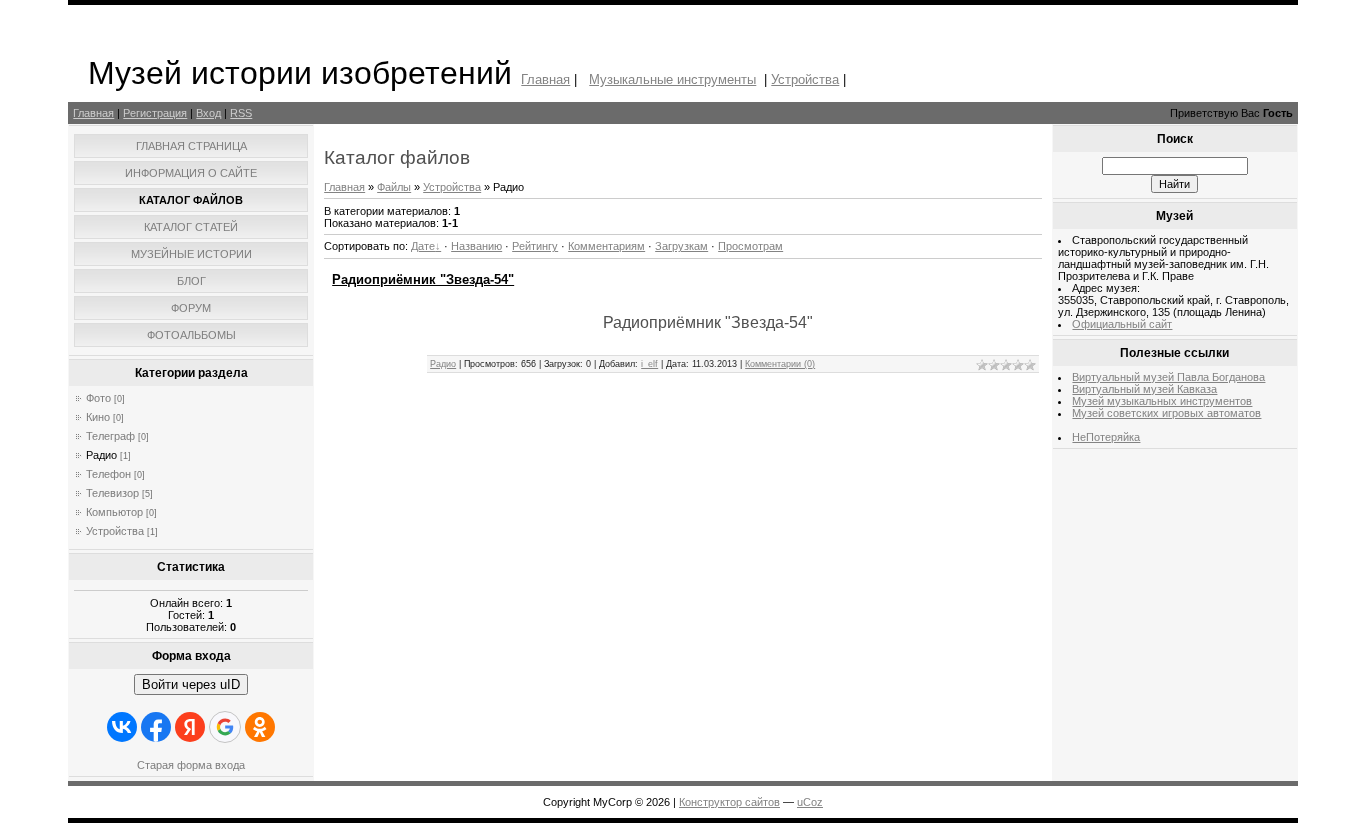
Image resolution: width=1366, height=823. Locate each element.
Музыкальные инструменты (672, 79)
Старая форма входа (191, 765)
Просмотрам (750, 246)
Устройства (805, 79)
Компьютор (114, 512)
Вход (208, 113)
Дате (423, 246)
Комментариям (606, 246)
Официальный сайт (1122, 324)
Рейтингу (535, 246)
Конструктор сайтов (729, 802)
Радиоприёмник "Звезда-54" (423, 279)
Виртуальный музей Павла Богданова (1168, 377)
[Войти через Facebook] (156, 727)
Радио (101, 455)
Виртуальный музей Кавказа (1144, 389)
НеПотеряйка (1106, 437)
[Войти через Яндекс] (190, 727)
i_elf (649, 364)
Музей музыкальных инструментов (1162, 401)
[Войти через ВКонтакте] (122, 727)
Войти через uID (191, 684)
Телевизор (112, 493)
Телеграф (110, 436)
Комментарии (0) (780, 364)
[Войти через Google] (225, 727)
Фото (98, 398)
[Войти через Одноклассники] (260, 727)
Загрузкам (681, 246)
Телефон (108, 474)
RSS (241, 113)
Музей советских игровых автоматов (1166, 413)
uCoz (810, 802)
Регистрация (155, 113)
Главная (545, 79)
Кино (98, 417)
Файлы (394, 187)
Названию (476, 246)
